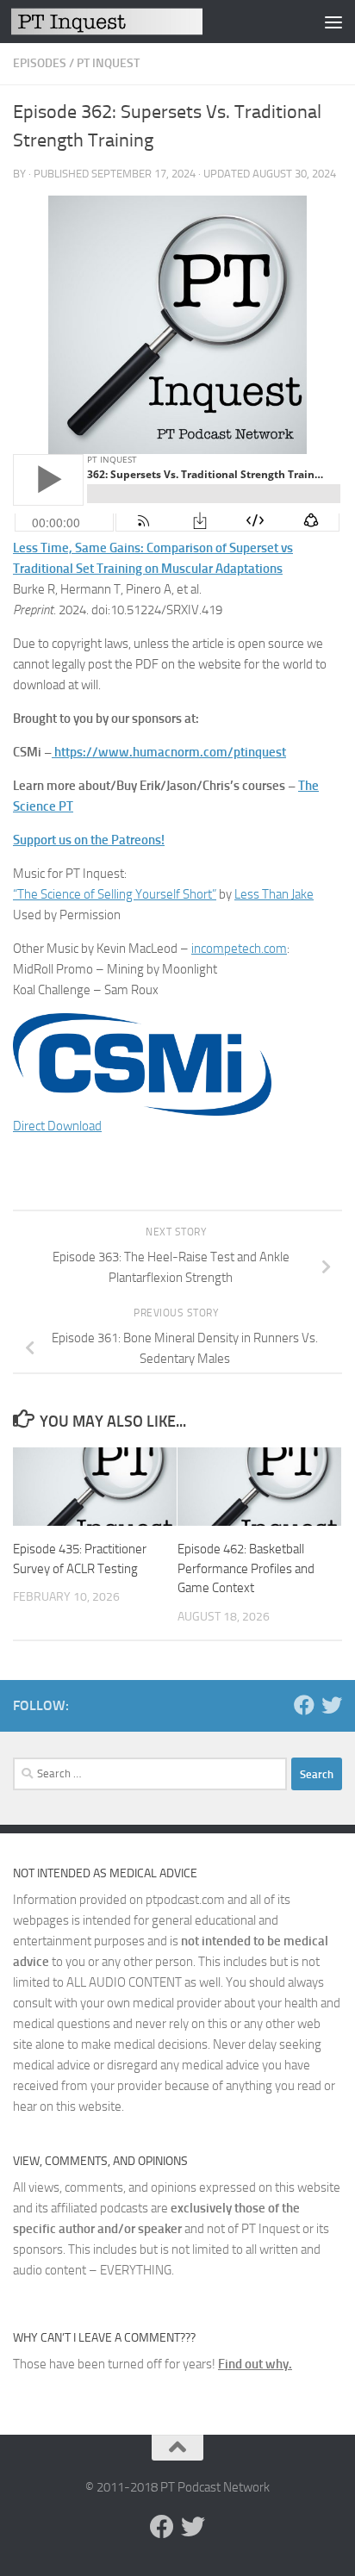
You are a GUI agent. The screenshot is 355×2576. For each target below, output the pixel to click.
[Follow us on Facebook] (304, 1705)
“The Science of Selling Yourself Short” (115, 894)
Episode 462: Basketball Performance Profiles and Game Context (246, 1568)
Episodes (40, 63)
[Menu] (333, 22)
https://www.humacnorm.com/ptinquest (170, 752)
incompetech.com (239, 949)
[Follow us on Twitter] (332, 1705)
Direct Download (57, 1126)
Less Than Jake (274, 894)
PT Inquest (108, 63)
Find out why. (255, 2364)
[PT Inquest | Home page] (139, 21)
